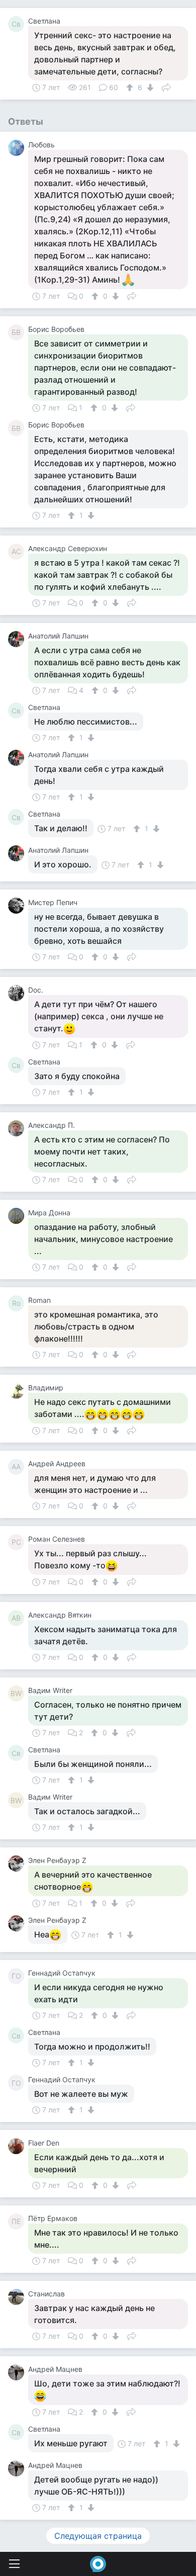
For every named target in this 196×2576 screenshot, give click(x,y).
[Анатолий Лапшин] (18, 639)
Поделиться (166, 86)
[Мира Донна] (18, 1216)
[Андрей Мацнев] (18, 2372)
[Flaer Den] (18, 2146)
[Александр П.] (18, 1128)
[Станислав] (18, 2297)
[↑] (131, 87)
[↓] (149, 87)
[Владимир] (18, 1391)
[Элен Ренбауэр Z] (18, 1863)
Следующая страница (98, 2536)
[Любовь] (18, 148)
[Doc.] (18, 993)
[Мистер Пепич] (18, 906)
